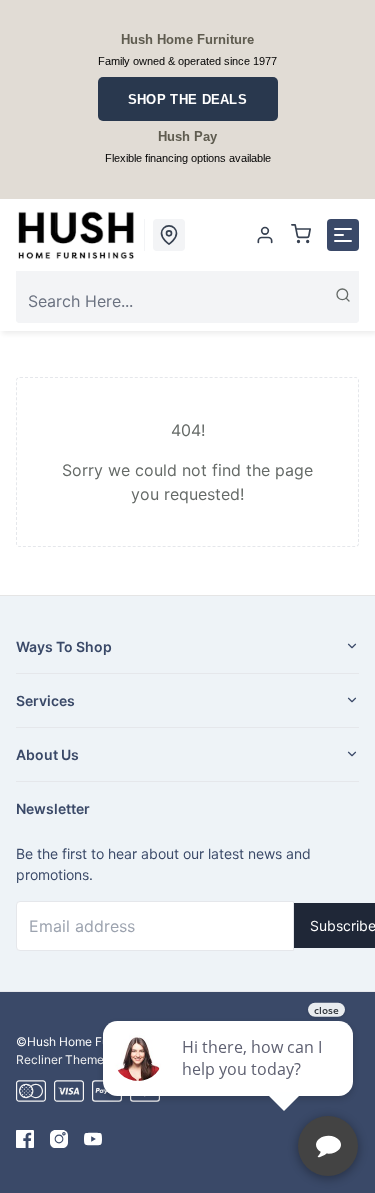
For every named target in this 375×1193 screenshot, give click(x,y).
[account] (265, 235)
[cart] (301, 235)
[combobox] (187, 301)
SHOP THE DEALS (187, 99)
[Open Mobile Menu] (343, 235)
